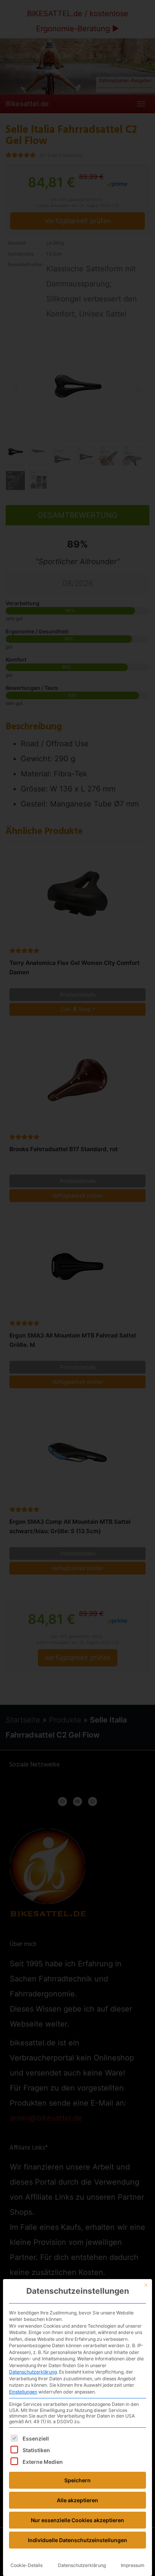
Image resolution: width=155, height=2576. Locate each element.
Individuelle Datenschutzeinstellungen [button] (77, 2540)
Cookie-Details (27, 2565)
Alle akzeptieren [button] (77, 2500)
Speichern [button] (77, 2480)
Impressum (133, 2565)
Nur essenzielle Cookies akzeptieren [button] (77, 2520)
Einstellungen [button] (23, 2392)
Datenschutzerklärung (33, 2372)
